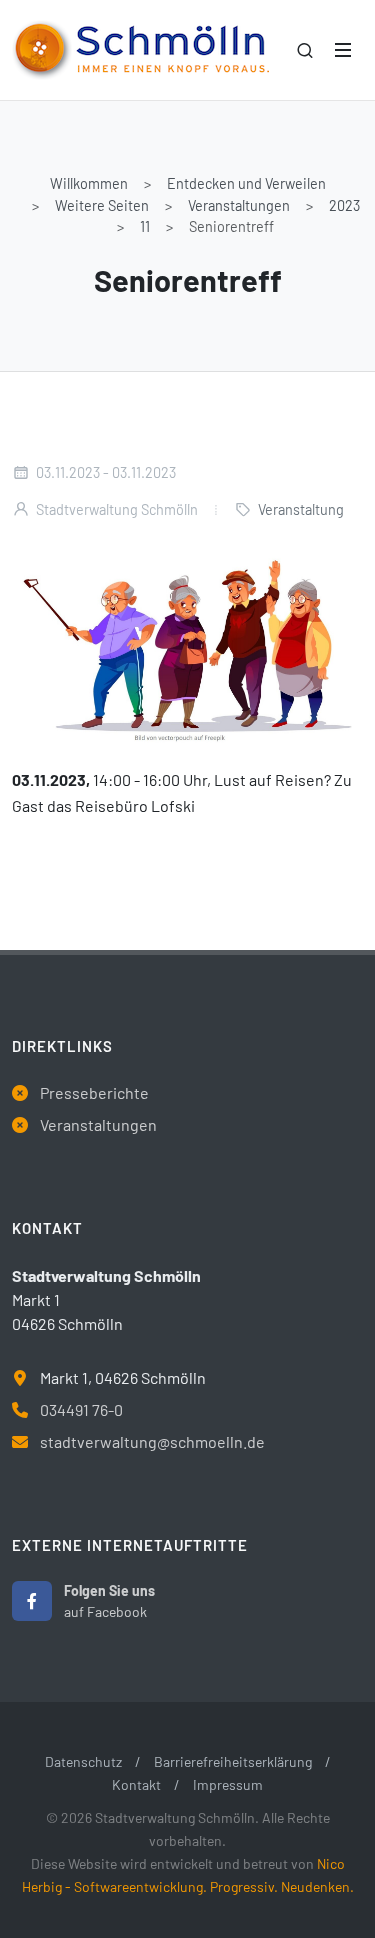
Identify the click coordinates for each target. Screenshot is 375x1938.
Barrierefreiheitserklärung (233, 1761)
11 (145, 226)
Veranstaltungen (239, 205)
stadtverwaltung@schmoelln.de (152, 1441)
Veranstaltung (301, 509)
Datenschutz (83, 1761)
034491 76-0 (81, 1409)
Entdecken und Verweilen (246, 183)
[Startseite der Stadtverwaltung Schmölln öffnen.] (140, 50)
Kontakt (136, 1784)
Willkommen (89, 183)
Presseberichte (94, 1092)
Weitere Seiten (102, 205)
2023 (344, 205)
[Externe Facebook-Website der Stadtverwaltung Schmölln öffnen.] (32, 1601)
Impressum (228, 1784)
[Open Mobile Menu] (343, 50)
